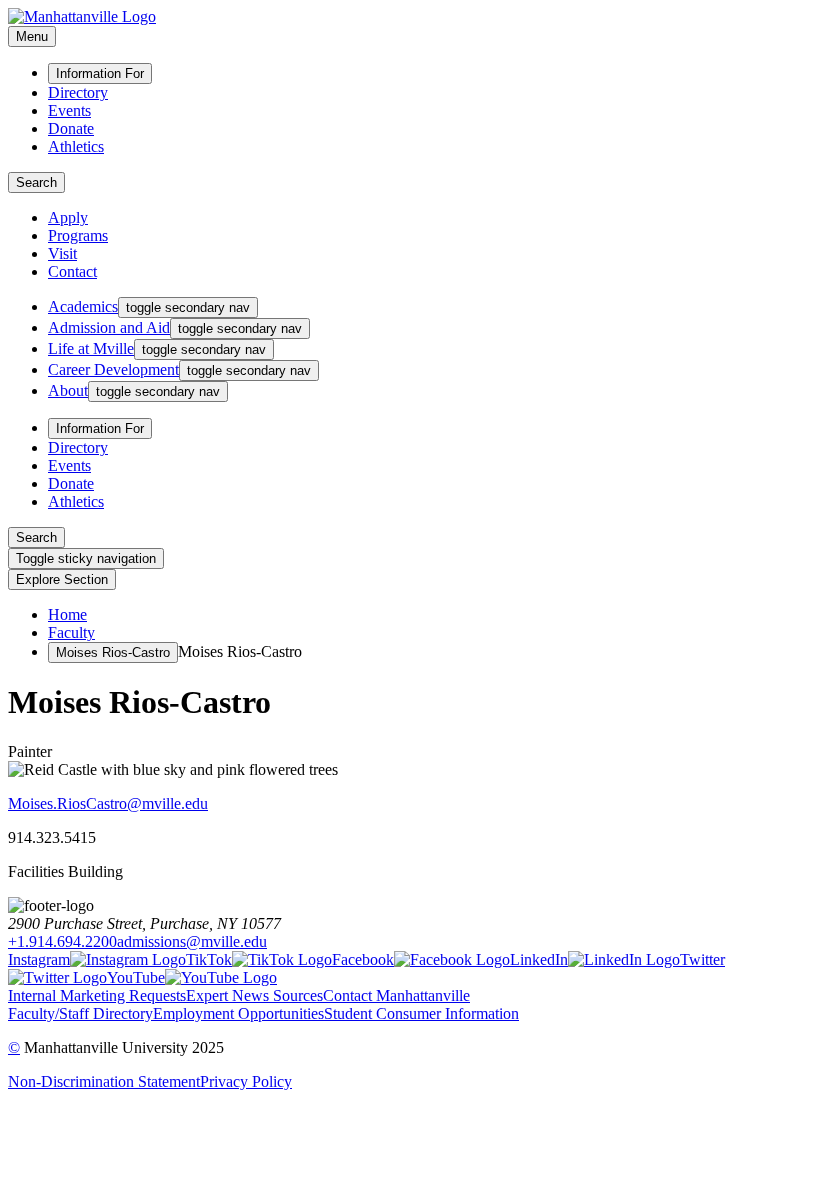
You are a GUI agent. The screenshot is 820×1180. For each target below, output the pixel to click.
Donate (71, 128)
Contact (72, 271)
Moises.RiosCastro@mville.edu (108, 803)
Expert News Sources (254, 995)
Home (67, 614)
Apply (68, 217)
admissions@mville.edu (192, 941)
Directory (78, 92)
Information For (100, 73)
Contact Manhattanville (396, 995)
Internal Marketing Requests (97, 995)
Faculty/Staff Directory (80, 1013)
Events (69, 110)
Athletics (76, 146)
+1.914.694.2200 (62, 941)
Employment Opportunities (238, 1013)
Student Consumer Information (421, 1013)
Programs (78, 235)
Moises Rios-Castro (113, 652)
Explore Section (62, 579)
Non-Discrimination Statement (104, 1081)
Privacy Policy (246, 1081)
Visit (62, 253)
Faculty (71, 632)
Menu (32, 36)
